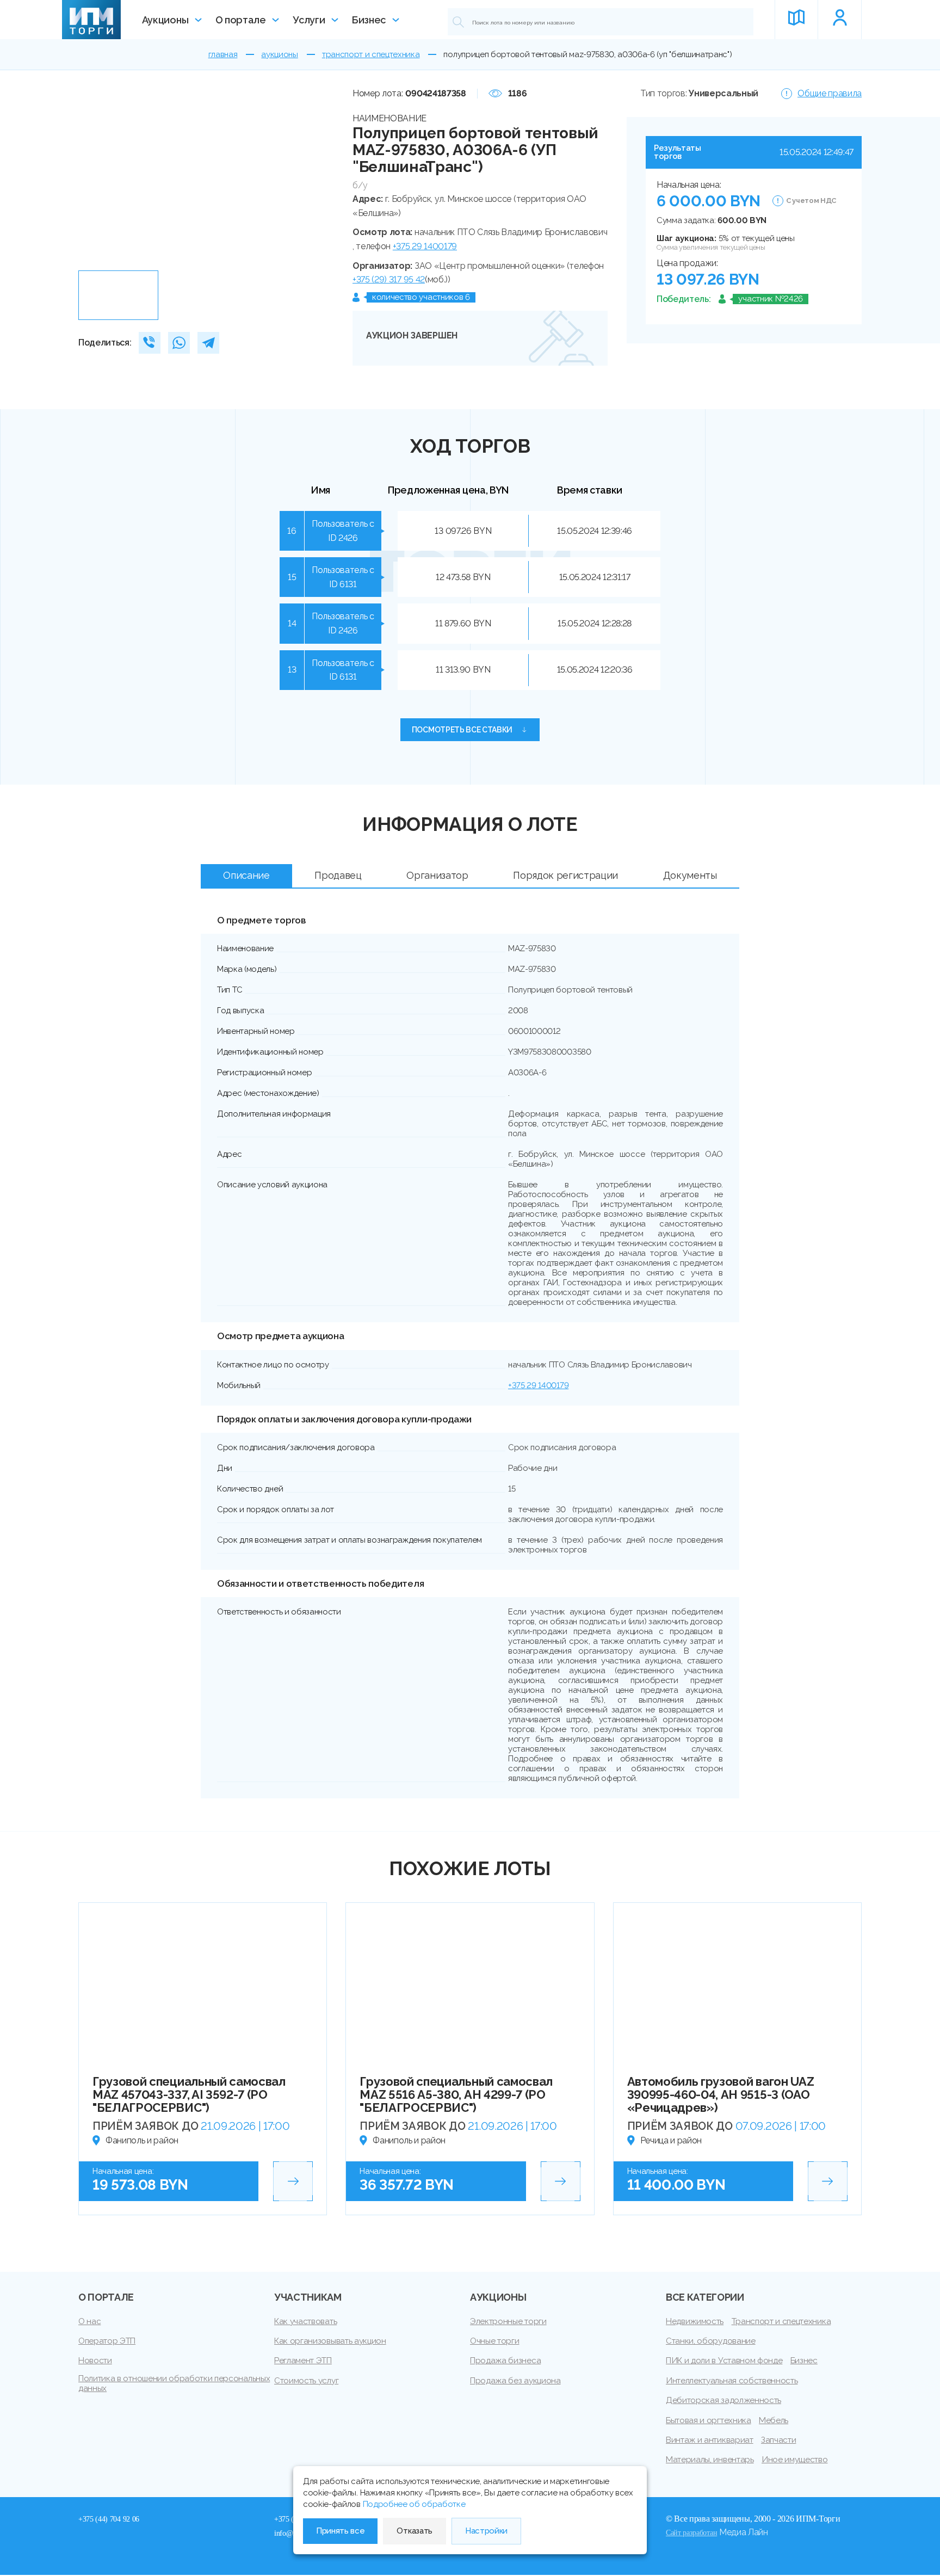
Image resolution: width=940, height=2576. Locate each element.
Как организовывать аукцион (330, 2341)
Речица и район (671, 2140)
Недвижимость (695, 2321)
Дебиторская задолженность (723, 2400)
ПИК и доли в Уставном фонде (724, 2361)
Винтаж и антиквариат (710, 2440)
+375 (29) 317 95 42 (389, 279)
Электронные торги (508, 2321)
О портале (241, 20)
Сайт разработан (691, 2532)
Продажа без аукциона (515, 2381)
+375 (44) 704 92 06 (109, 2519)
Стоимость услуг (306, 2381)
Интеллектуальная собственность (732, 2381)
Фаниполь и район (142, 2140)
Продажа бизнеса (505, 2361)
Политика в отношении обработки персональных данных (174, 2383)
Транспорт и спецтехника (781, 2321)
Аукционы (165, 20)
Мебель (774, 2420)
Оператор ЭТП (107, 2341)
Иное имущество (795, 2460)
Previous (91, 176)
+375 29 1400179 (425, 246)
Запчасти (778, 2440)
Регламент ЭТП (303, 2361)
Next (321, 176)
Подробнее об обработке (414, 2504)
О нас (89, 2321)
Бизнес (369, 20)
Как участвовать (305, 2321)
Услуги (309, 20)
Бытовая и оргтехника (709, 2420)
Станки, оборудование (711, 2341)
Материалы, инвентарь (710, 2460)
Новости (95, 2361)
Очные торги (494, 2341)
